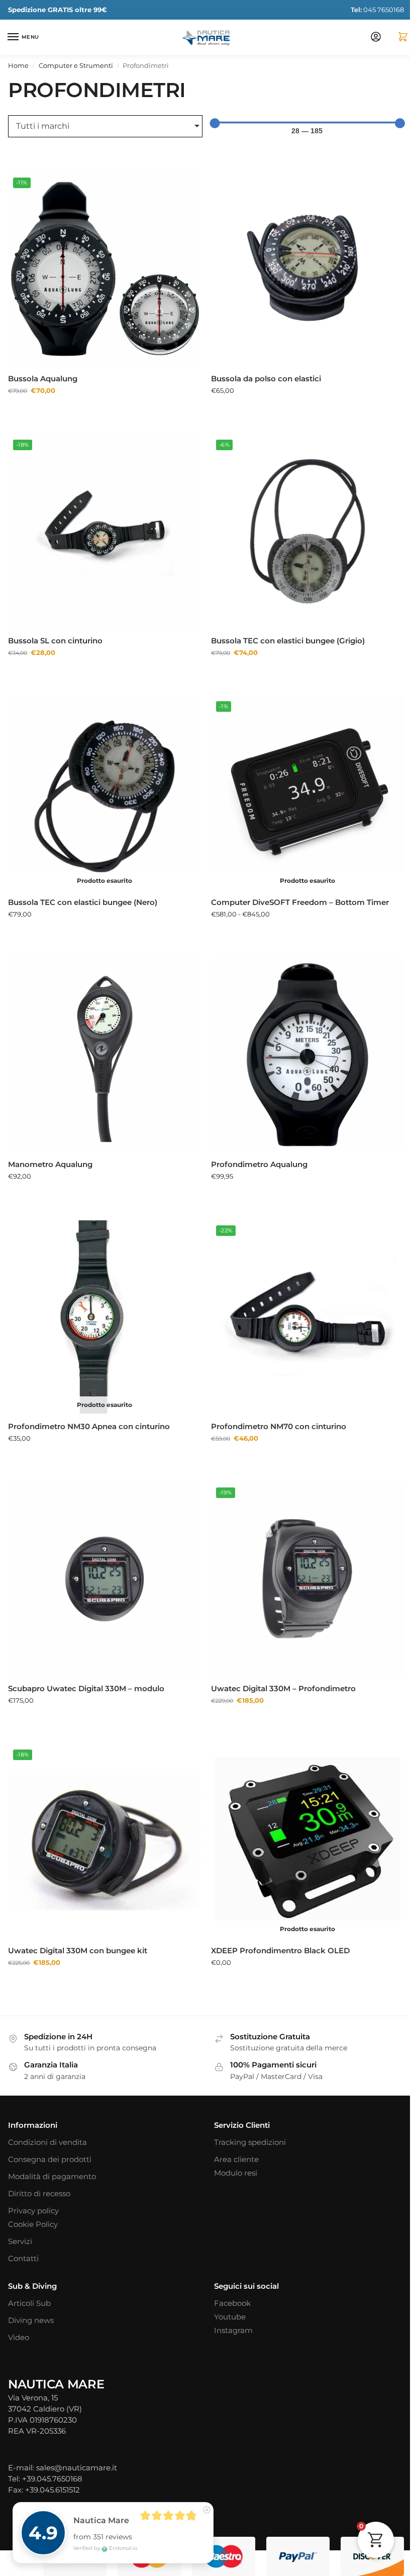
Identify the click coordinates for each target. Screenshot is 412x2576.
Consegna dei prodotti (50, 2133)
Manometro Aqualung (50, 1149)
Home (18, 65)
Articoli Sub (29, 2277)
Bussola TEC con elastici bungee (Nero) (83, 891)
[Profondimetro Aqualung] (302, 1042)
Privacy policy (33, 2184)
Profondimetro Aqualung (256, 1149)
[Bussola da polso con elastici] (302, 267)
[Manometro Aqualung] (103, 1042)
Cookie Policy (33, 2198)
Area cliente (233, 2133)
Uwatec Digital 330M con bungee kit (78, 1924)
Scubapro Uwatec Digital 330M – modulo (86, 1666)
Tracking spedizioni (246, 2116)
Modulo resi (232, 2146)
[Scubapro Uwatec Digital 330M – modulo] (103, 1559)
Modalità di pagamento (52, 2150)
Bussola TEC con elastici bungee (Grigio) (284, 633)
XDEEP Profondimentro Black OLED (277, 1924)
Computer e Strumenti (76, 65)
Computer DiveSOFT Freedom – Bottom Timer (296, 891)
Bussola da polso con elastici (263, 375)
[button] (391, 37)
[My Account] (368, 37)
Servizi (20, 2215)
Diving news (31, 2294)
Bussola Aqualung (43, 375)
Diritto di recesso (39, 2167)
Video (19, 2311)
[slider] (211, 123)
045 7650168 (370, 10)
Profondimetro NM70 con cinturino (275, 1408)
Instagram (230, 2304)
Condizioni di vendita (47, 2116)
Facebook (229, 2277)
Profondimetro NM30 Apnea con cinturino (89, 1408)
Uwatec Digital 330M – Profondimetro (280, 1666)
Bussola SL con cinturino (55, 633)
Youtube (226, 2290)
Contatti (23, 2232)
